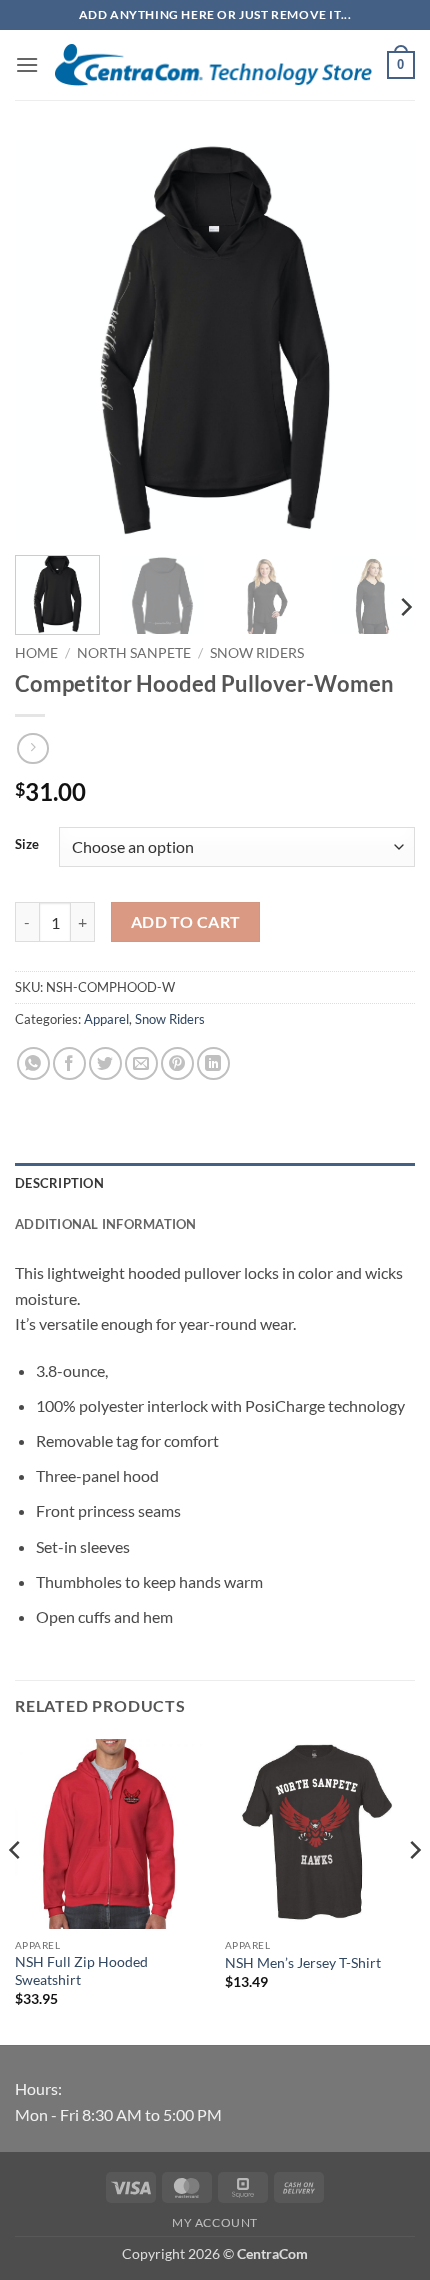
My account (215, 2222)
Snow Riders (257, 653)
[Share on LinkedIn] (213, 1063)
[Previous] (48, 340)
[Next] (382, 340)
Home (36, 653)
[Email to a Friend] (141, 1063)
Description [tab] (59, 1183)
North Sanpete (134, 653)
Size (27, 845)
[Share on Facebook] (69, 1063)
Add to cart (186, 922)
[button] (27, 64)
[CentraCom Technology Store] (213, 65)
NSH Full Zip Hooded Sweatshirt (81, 1971)
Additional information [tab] (106, 1224)
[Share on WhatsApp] (33, 1063)
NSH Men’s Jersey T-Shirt (303, 1963)
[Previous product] (32, 748)
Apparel (106, 1019)
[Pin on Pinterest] (177, 1063)
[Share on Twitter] (105, 1063)
